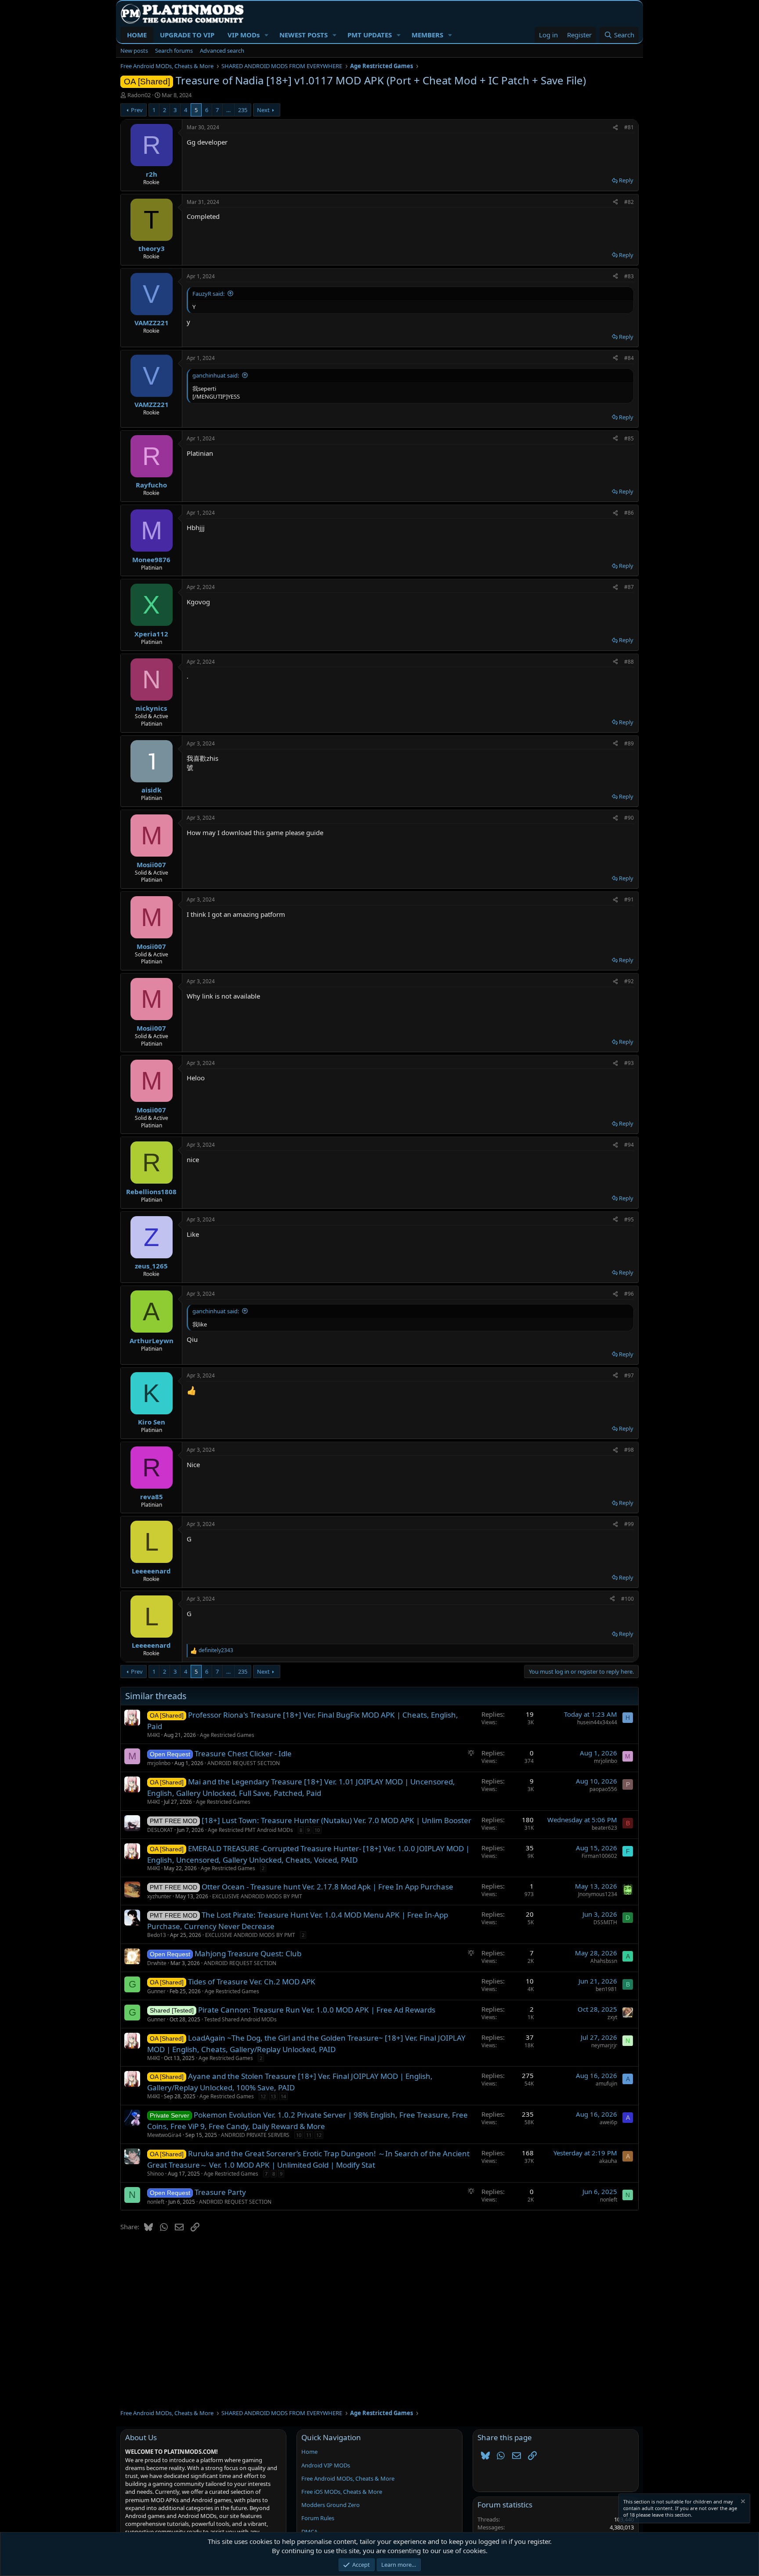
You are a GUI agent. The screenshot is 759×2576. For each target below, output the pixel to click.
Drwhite (157, 1963)
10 (317, 1830)
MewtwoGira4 (164, 2135)
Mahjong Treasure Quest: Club (248, 1953)
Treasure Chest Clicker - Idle (243, 1753)
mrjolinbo (159, 1763)
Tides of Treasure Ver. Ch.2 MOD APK (252, 1982)
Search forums (174, 51)
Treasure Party (220, 2192)
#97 (629, 1375)
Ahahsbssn (604, 1961)
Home (309, 2452)
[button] (267, 35)
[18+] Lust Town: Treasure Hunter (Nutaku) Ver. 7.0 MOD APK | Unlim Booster (336, 1820)
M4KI (154, 1735)
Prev (137, 110)
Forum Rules (318, 2518)
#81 (629, 127)
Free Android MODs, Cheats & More (348, 2478)
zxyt (612, 2017)
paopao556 (603, 1789)
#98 (629, 1450)
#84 (629, 358)
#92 (629, 981)
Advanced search (222, 51)
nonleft (156, 2202)
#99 (629, 1524)
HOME (137, 35)
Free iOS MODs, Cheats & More (342, 2492)
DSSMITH (605, 1922)
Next (263, 110)
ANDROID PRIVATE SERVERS (255, 2135)
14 (283, 2096)
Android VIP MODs (326, 2465)
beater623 (604, 1828)
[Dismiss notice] (742, 2502)
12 (263, 2096)
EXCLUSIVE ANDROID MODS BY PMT (257, 1896)
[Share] (615, 128)
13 (273, 2096)
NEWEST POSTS (304, 35)
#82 (629, 202)
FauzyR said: (208, 294)
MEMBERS (427, 35)
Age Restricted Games (227, 1735)
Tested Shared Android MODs (240, 2019)
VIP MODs (244, 35)
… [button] (228, 110)
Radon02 (139, 95)
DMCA (309, 2532)
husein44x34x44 (597, 1722)
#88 (629, 662)
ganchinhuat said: (216, 375)
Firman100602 (599, 1856)
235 (243, 110)
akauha (608, 2161)
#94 (629, 1145)
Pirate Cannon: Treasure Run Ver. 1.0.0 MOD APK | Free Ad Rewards (317, 2010)
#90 (629, 818)
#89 (629, 743)
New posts (134, 51)
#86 (629, 513)
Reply (626, 180)
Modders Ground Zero (331, 2505)
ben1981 (606, 1989)
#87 (629, 587)
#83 (629, 276)
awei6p (608, 2122)
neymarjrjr (604, 2045)
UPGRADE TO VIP (187, 35)
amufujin (606, 2084)
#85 (629, 438)
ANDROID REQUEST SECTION (244, 1763)
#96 (629, 1294)
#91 (629, 899)
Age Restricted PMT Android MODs (250, 1830)
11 (309, 2135)
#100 (627, 1599)
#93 (629, 1063)
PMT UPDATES (370, 35)
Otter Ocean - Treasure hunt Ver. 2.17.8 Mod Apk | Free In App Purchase (327, 1887)
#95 (629, 1219)
